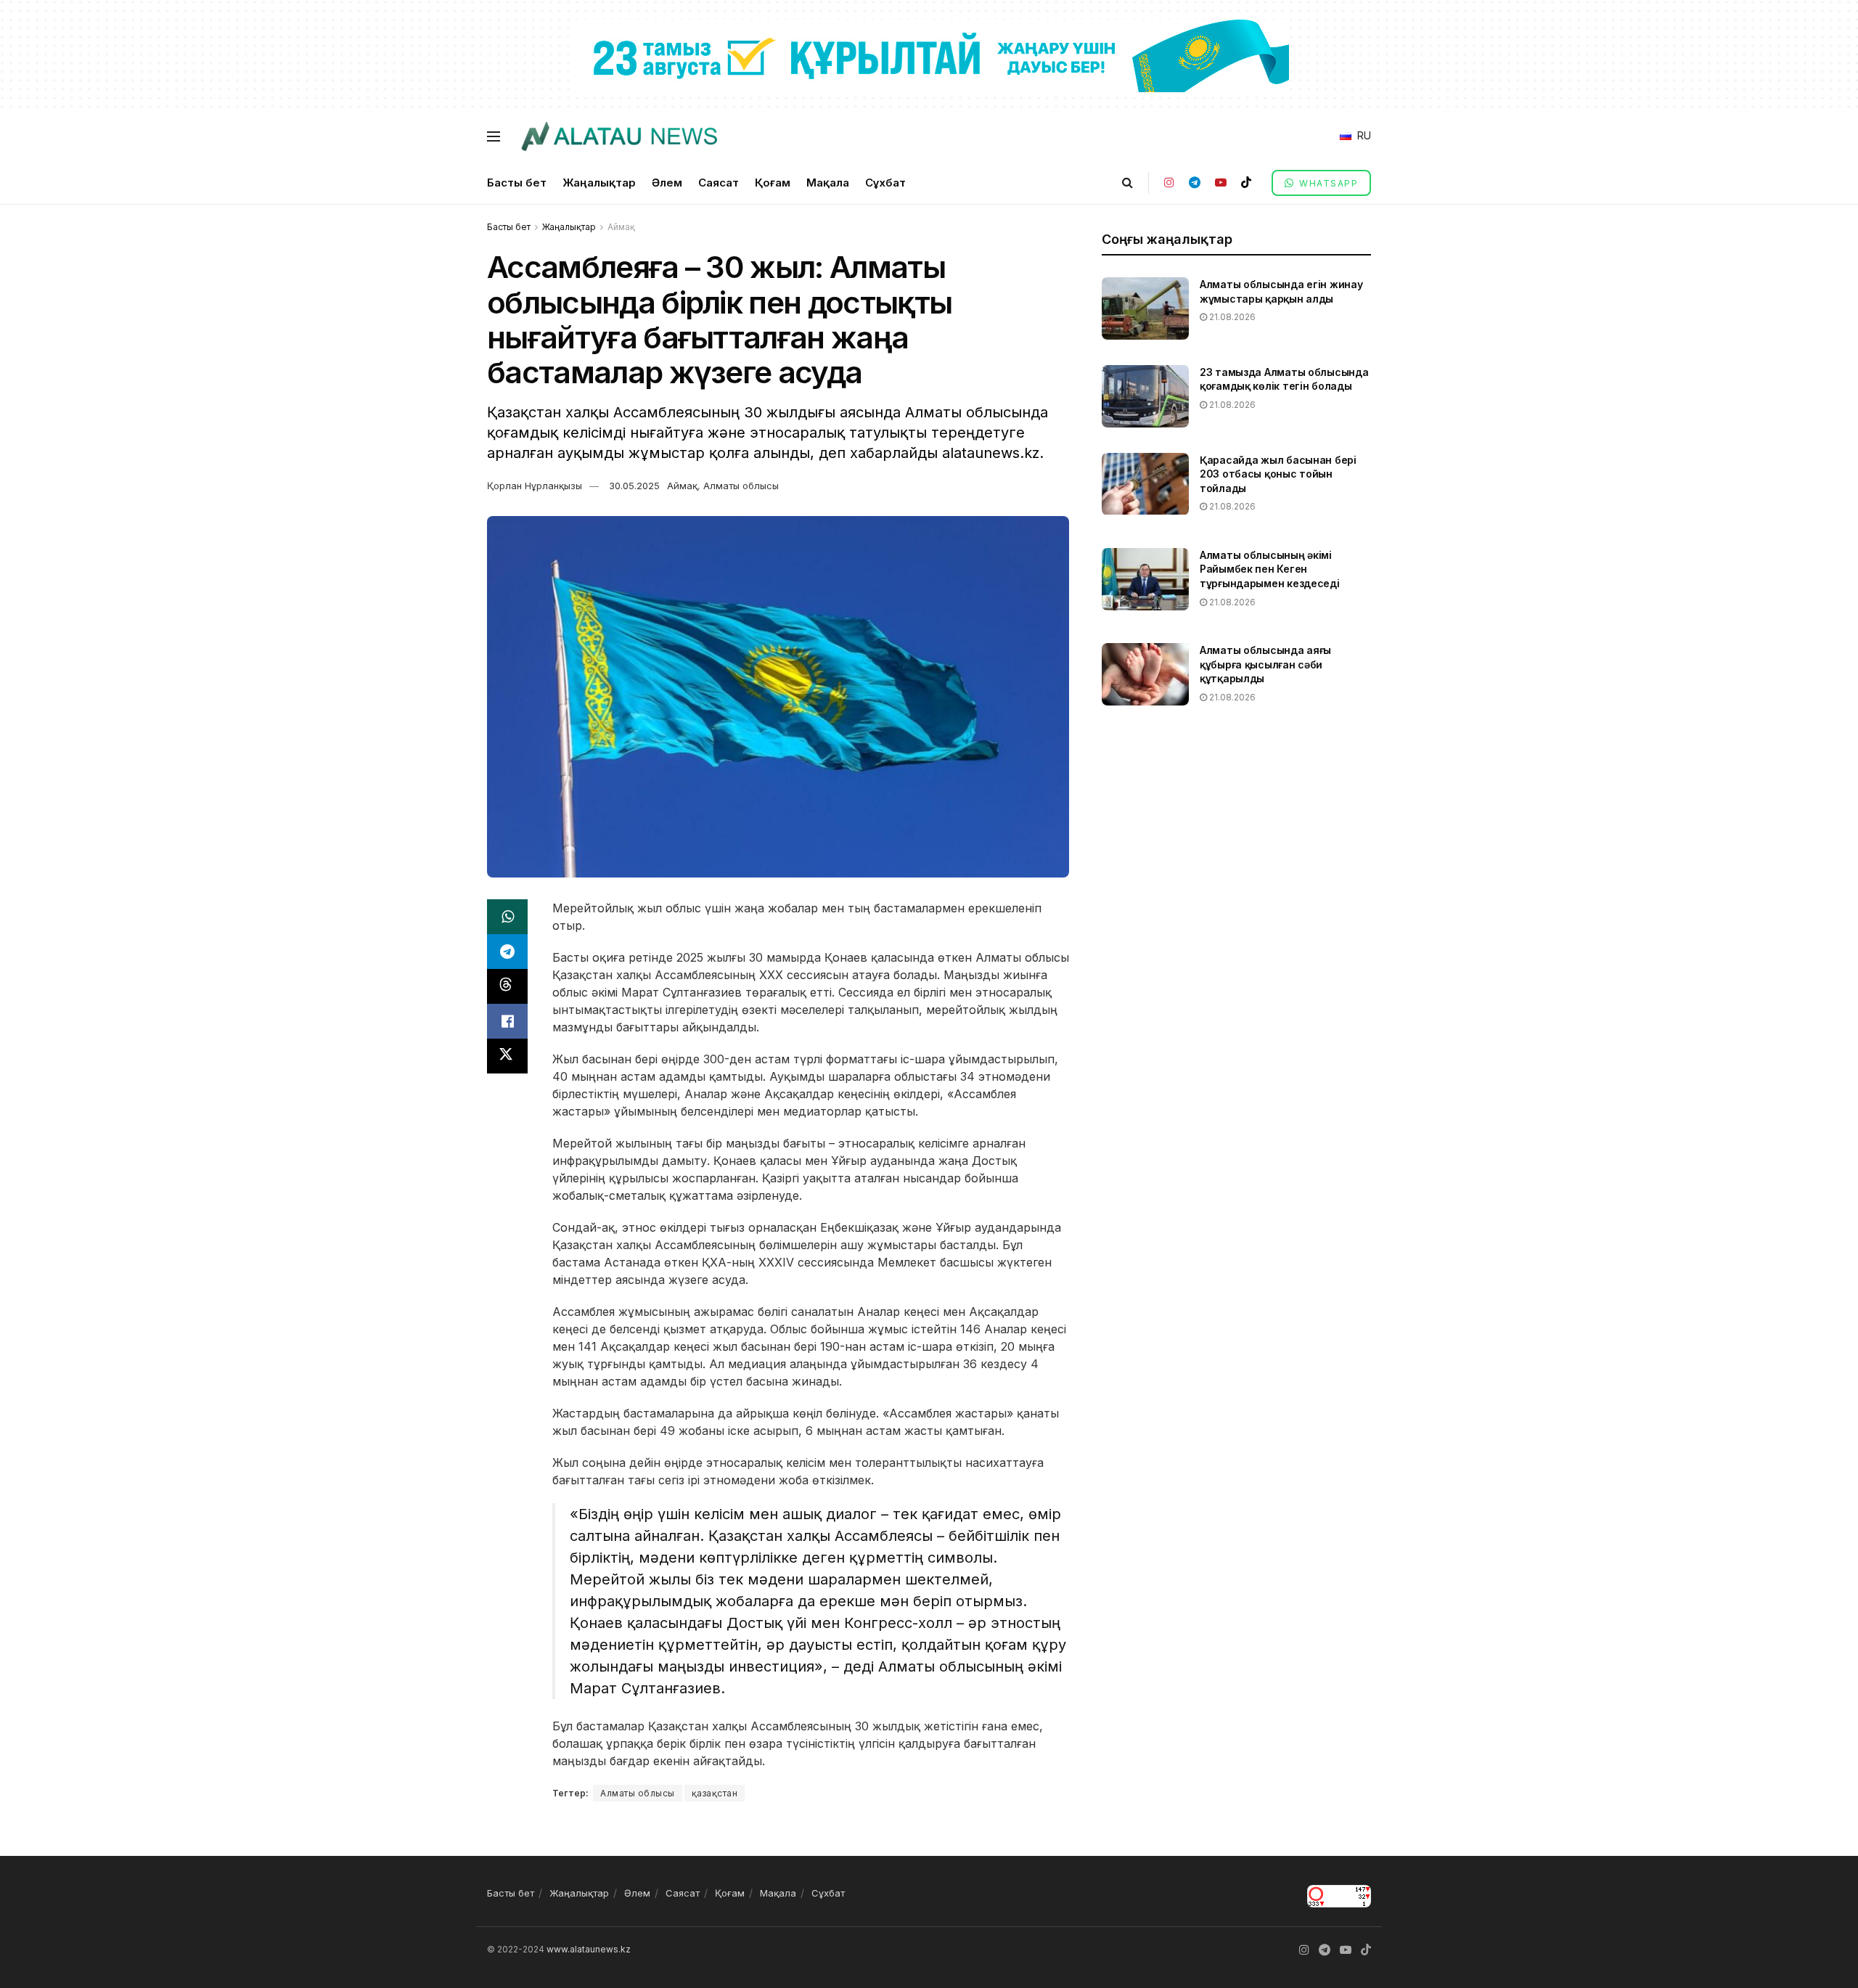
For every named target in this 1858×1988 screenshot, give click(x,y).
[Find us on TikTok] (1246, 183)
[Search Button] (1128, 183)
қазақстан (715, 1793)
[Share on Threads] (507, 986)
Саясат (719, 183)
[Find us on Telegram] (1195, 183)
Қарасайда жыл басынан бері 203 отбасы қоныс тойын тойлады (1278, 474)
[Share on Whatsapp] (507, 917)
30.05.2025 (634, 486)
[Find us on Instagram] (1169, 183)
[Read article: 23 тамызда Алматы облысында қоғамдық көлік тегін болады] (1145, 396)
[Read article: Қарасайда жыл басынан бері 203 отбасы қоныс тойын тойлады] (1145, 484)
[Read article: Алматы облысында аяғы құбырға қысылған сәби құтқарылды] (1145, 674)
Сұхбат (885, 183)
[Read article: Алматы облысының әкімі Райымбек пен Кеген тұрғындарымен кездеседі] (1145, 579)
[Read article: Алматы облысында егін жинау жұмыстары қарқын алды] (1145, 308)
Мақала (828, 183)
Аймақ (621, 227)
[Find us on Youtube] (1221, 183)
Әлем (667, 183)
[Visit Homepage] (619, 136)
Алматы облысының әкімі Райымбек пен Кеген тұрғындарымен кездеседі (1270, 569)
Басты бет (517, 183)
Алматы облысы (741, 486)
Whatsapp (1327, 183)
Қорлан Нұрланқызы (535, 486)
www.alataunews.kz (589, 1949)
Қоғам (773, 183)
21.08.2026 (1231, 317)
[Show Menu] (494, 136)
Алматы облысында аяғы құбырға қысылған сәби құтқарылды (1265, 664)
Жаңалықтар (599, 183)
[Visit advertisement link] (929, 55)
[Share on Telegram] (507, 952)
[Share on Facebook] (507, 1021)
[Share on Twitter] (507, 1056)
